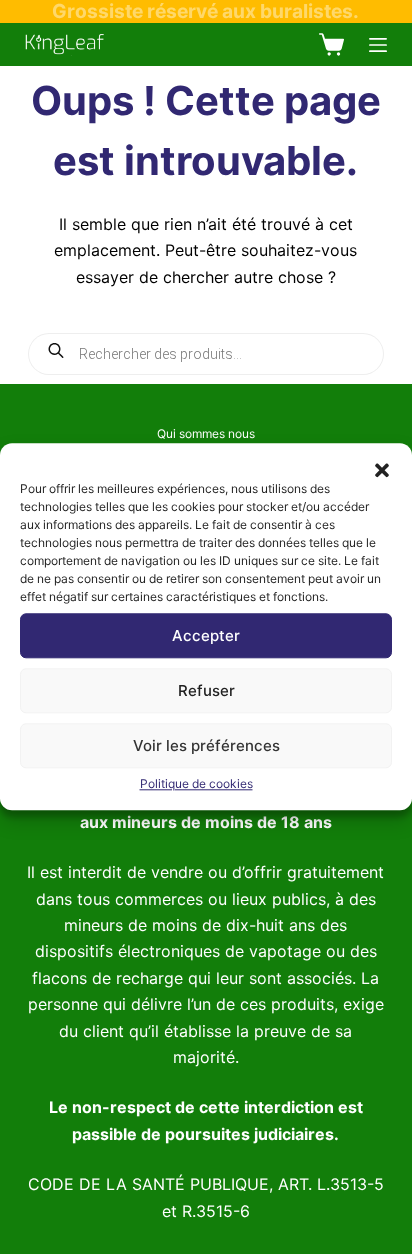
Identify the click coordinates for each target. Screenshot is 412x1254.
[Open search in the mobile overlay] (206, 354)
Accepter (206, 635)
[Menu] (378, 45)
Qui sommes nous (206, 433)
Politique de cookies (196, 783)
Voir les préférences (206, 745)
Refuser (206, 690)
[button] (382, 468)
